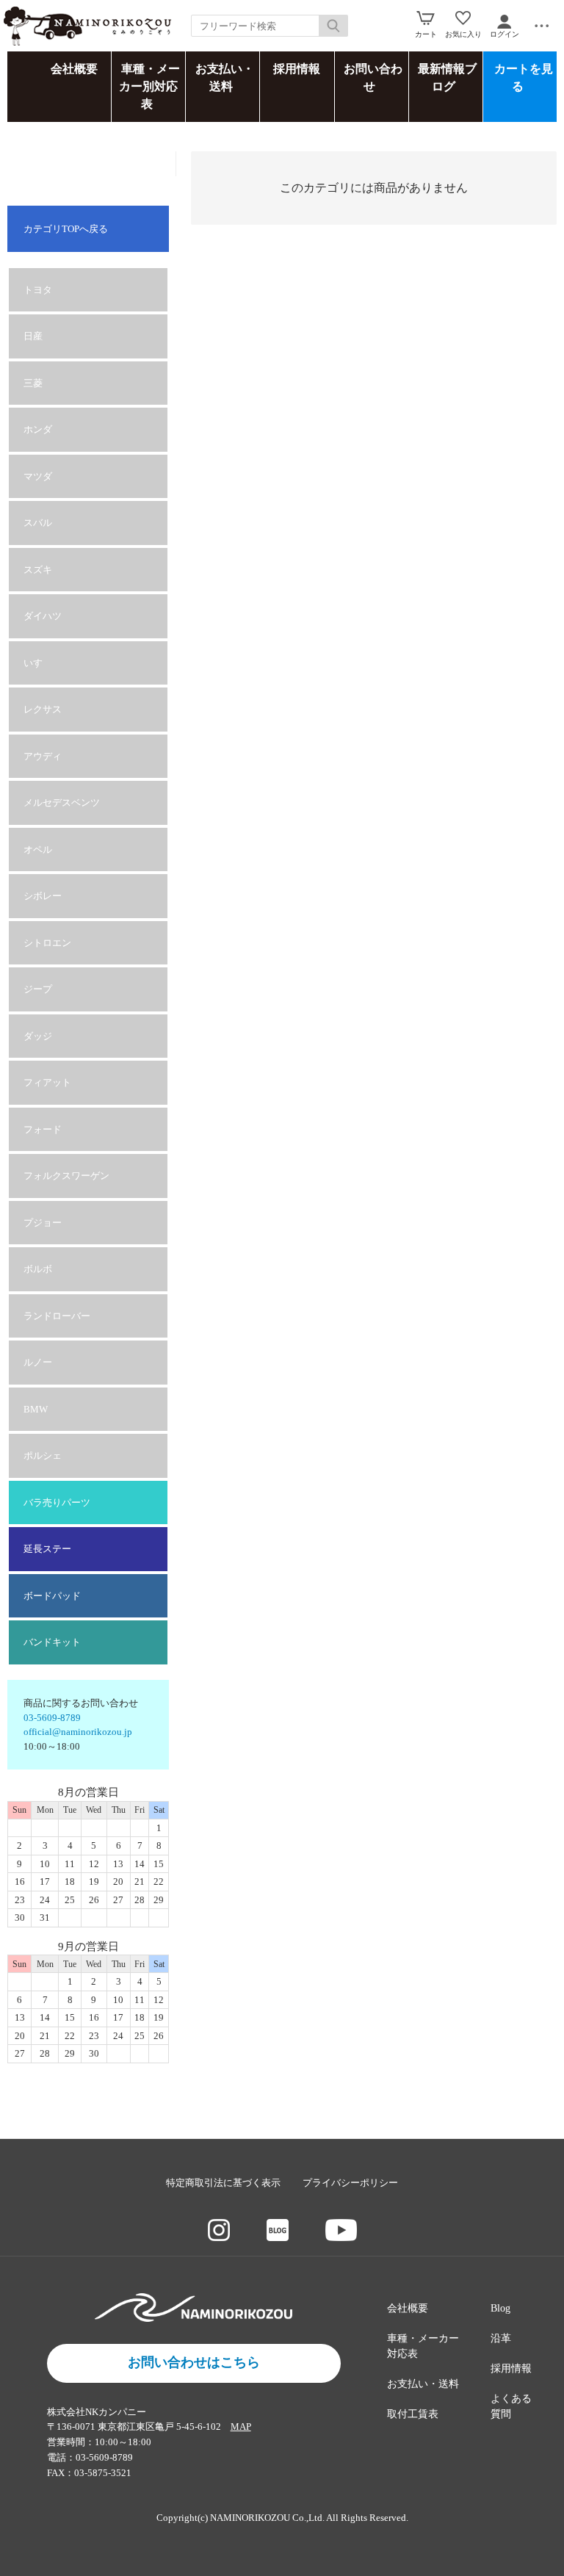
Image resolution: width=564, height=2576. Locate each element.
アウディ (43, 756)
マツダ (38, 476)
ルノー (38, 1362)
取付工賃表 (413, 2414)
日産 (33, 336)
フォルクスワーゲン (66, 1176)
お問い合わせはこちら (194, 2362)
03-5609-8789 (52, 1718)
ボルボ (38, 1269)
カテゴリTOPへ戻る (66, 229)
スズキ (38, 570)
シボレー (43, 896)
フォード (43, 1129)
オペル (38, 849)
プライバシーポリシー (350, 2183)
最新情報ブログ (447, 77)
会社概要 (74, 69)
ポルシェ (43, 1455)
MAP (241, 2427)
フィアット (47, 1082)
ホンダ (38, 429)
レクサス (43, 709)
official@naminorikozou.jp (78, 1732)
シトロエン (47, 943)
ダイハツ (43, 616)
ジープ (38, 989)
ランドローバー (57, 1316)
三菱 (33, 383)
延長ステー (47, 1549)
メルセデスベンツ (62, 802)
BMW (36, 1409)
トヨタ (38, 290)
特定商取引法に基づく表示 (223, 2183)
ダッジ (38, 1036)
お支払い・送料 (225, 77)
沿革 (501, 2338)
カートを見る (524, 77)
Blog (500, 2308)
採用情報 (297, 69)
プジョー (43, 1223)
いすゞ (38, 663)
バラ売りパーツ (57, 1502)
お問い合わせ (373, 77)
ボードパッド (52, 1596)
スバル (38, 523)
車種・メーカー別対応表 (149, 86)
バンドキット (52, 1642)
